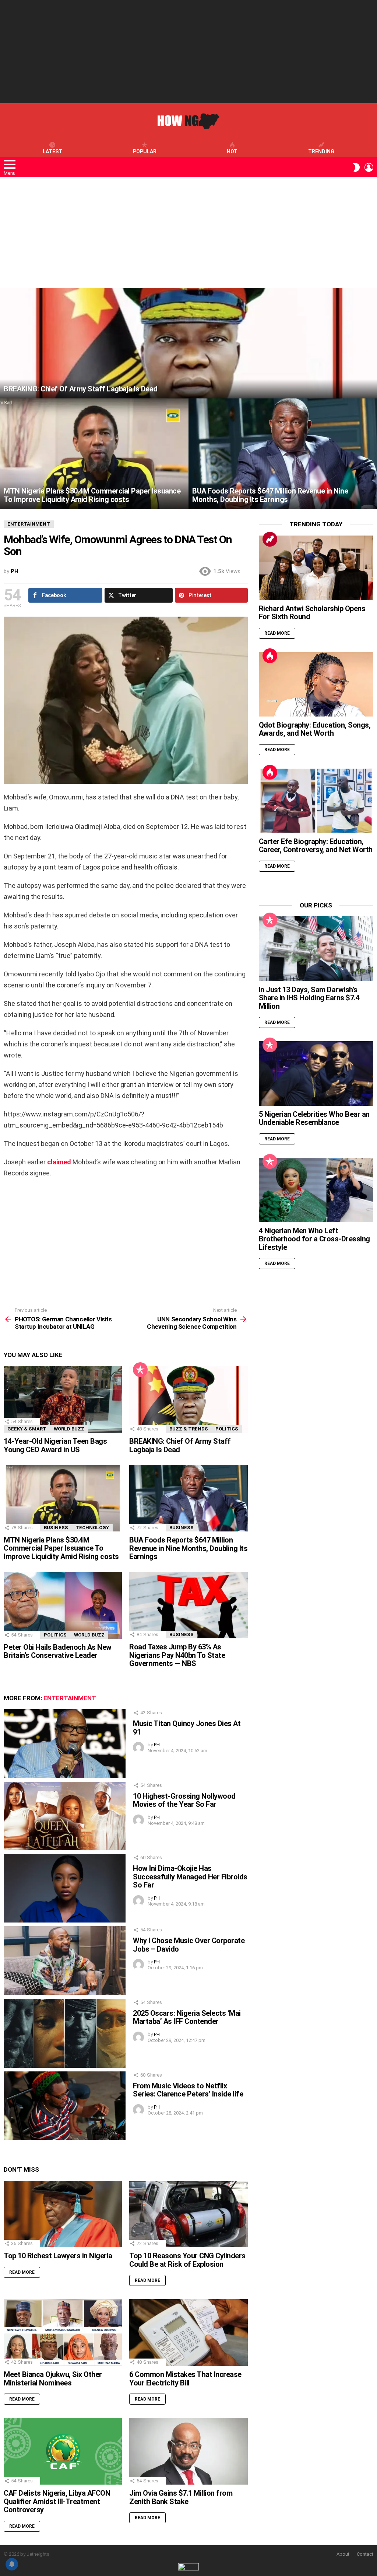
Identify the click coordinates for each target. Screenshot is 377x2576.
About (343, 2554)
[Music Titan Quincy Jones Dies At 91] (65, 1744)
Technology (92, 1528)
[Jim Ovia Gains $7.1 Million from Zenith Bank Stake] (188, 2451)
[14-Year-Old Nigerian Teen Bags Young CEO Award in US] (63, 1399)
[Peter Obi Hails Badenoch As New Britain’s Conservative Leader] (63, 1605)
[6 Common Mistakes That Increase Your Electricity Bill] (188, 2333)
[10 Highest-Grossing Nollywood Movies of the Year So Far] (65, 1816)
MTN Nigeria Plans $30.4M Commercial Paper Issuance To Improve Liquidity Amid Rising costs (61, 1548)
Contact (365, 2554)
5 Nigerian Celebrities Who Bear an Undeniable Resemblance (314, 1118)
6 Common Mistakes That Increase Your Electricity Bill (185, 2379)
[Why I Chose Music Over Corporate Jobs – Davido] (65, 1961)
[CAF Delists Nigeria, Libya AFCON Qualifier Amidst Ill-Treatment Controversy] (63, 2451)
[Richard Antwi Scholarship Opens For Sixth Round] (316, 568)
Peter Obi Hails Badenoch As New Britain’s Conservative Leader (58, 1651)
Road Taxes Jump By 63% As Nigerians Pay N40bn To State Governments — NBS (177, 1655)
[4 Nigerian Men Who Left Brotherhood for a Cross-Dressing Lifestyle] (316, 1190)
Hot (232, 151)
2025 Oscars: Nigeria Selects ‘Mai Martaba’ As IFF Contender (187, 2017)
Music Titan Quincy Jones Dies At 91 (187, 1728)
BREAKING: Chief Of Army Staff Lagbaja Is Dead (180, 1445)
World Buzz (69, 1429)
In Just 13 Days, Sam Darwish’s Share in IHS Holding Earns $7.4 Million (309, 998)
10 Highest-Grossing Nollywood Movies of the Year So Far (184, 1800)
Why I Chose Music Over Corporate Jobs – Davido (189, 1945)
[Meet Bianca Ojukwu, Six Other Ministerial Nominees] (63, 2333)
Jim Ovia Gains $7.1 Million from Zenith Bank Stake (181, 2497)
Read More (22, 2272)
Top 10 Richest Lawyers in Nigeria (58, 2256)
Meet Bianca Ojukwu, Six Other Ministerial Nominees (53, 2379)
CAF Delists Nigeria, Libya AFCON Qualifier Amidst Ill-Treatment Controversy (57, 2501)
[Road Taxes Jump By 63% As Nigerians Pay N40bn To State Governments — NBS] (188, 1605)
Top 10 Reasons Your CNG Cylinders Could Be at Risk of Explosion (187, 2260)
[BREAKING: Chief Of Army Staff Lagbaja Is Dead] (188, 343)
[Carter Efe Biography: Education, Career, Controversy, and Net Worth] (316, 801)
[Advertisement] (188, 52)
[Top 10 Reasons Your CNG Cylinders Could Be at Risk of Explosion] (188, 2214)
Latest (52, 151)
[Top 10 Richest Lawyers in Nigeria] (63, 2214)
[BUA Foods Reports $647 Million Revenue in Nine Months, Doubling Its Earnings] (283, 454)
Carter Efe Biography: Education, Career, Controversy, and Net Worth (316, 846)
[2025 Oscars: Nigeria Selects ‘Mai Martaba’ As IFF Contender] (65, 2033)
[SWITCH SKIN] (356, 167)
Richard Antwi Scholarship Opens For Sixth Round (312, 613)
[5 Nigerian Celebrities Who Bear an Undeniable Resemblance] (316, 1073)
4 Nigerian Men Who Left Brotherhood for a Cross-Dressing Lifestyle (314, 1239)
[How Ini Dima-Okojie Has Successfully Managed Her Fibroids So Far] (65, 1888)
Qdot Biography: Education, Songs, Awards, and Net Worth (315, 729)
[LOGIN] (369, 167)
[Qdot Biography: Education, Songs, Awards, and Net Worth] (316, 684)
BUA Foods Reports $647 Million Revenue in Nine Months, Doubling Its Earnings (188, 1548)
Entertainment (70, 1698)
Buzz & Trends (189, 1429)
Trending (321, 151)
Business (56, 1528)
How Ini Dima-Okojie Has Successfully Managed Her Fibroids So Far (190, 1877)
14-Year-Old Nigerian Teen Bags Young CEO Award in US (55, 1445)
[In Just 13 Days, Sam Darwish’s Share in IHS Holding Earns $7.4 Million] (316, 949)
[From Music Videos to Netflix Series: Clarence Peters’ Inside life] (65, 2106)
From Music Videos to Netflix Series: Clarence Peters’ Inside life (188, 2090)
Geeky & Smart (27, 1429)
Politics (227, 1429)
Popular (145, 151)
